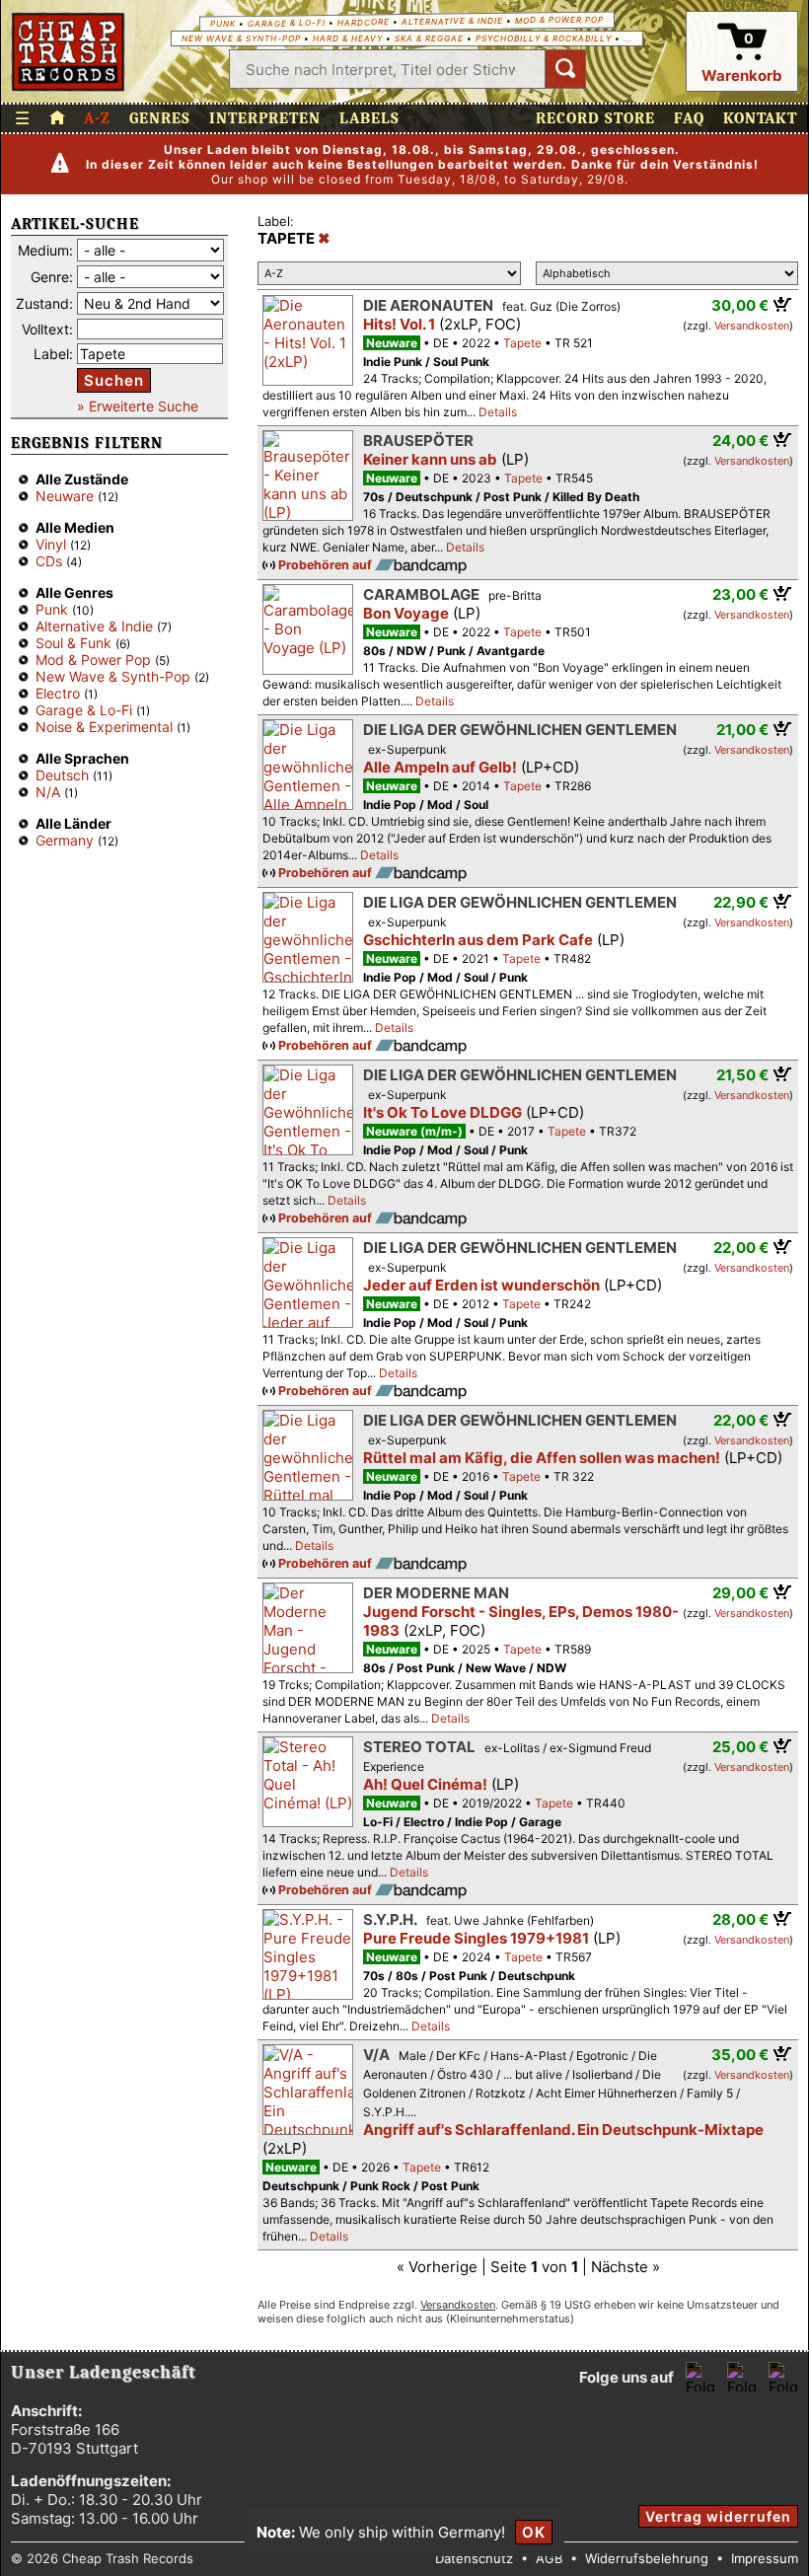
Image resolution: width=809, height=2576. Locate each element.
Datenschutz (474, 2558)
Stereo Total (419, 1747)
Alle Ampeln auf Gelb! (440, 767)
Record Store (595, 118)
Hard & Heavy (348, 38)
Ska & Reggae (429, 38)
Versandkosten (752, 326)
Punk (223, 24)
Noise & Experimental (104, 727)
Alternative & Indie (452, 21)
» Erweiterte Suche (138, 406)
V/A (376, 2055)
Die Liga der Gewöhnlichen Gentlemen (520, 1075)
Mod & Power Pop (559, 19)
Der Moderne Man (436, 1593)
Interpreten (265, 118)
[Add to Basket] (783, 304)
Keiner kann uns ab (430, 459)
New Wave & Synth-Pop (241, 38)
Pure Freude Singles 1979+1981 (476, 1938)
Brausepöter (418, 441)
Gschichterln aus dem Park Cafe (478, 940)
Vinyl (51, 544)
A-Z (97, 118)
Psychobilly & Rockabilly (544, 38)
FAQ (689, 118)
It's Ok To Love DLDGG (442, 1112)
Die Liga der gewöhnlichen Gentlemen (520, 730)
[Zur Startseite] (57, 118)
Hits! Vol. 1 (399, 324)
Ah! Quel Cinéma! (425, 1784)
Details (498, 412)
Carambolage (421, 594)
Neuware (65, 496)
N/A (48, 792)
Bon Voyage (406, 613)
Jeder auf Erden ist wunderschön (481, 1285)
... (628, 38)
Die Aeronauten (428, 305)
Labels (369, 118)
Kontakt (760, 118)
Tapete (522, 343)
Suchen (114, 380)
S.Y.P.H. (390, 1919)
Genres (160, 118)
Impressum (765, 2558)
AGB (549, 2558)
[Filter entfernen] (324, 239)
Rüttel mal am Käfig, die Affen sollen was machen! (542, 1458)
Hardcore (364, 22)
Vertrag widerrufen (718, 2516)
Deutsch (62, 775)
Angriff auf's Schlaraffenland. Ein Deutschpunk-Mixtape (563, 2130)
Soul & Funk (74, 643)
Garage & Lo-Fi (287, 23)
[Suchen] (565, 69)
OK (534, 2532)
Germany (65, 840)
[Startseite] (69, 52)
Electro (58, 693)
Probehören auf (327, 565)
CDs (49, 561)
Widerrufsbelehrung (647, 2558)
